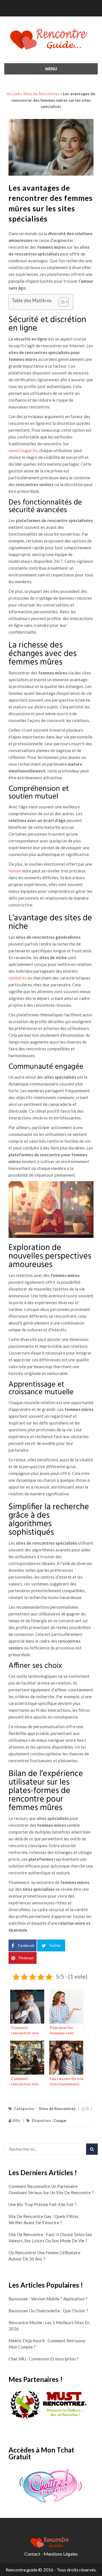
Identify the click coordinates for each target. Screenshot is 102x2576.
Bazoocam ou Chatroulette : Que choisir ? (48, 2311)
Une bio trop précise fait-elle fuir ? (43, 2204)
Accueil (13, 94)
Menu (51, 69)
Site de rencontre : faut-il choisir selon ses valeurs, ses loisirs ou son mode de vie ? (50, 2237)
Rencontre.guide (22, 2570)
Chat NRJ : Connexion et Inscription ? (43, 2359)
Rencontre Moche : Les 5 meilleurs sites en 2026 (49, 2326)
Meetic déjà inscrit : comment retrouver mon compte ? (47, 2344)
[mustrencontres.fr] (51, 2405)
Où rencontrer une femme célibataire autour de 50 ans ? (44, 2256)
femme (15, 871)
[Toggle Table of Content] (61, 302)
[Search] (92, 2149)
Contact (32, 2554)
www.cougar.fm (23, 450)
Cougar (60, 2121)
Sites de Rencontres (41, 94)
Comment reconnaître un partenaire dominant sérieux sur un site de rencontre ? (51, 2189)
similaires (17, 978)
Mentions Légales (61, 2554)
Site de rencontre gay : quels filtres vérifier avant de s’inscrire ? (44, 2219)
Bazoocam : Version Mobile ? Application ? (48, 2299)
